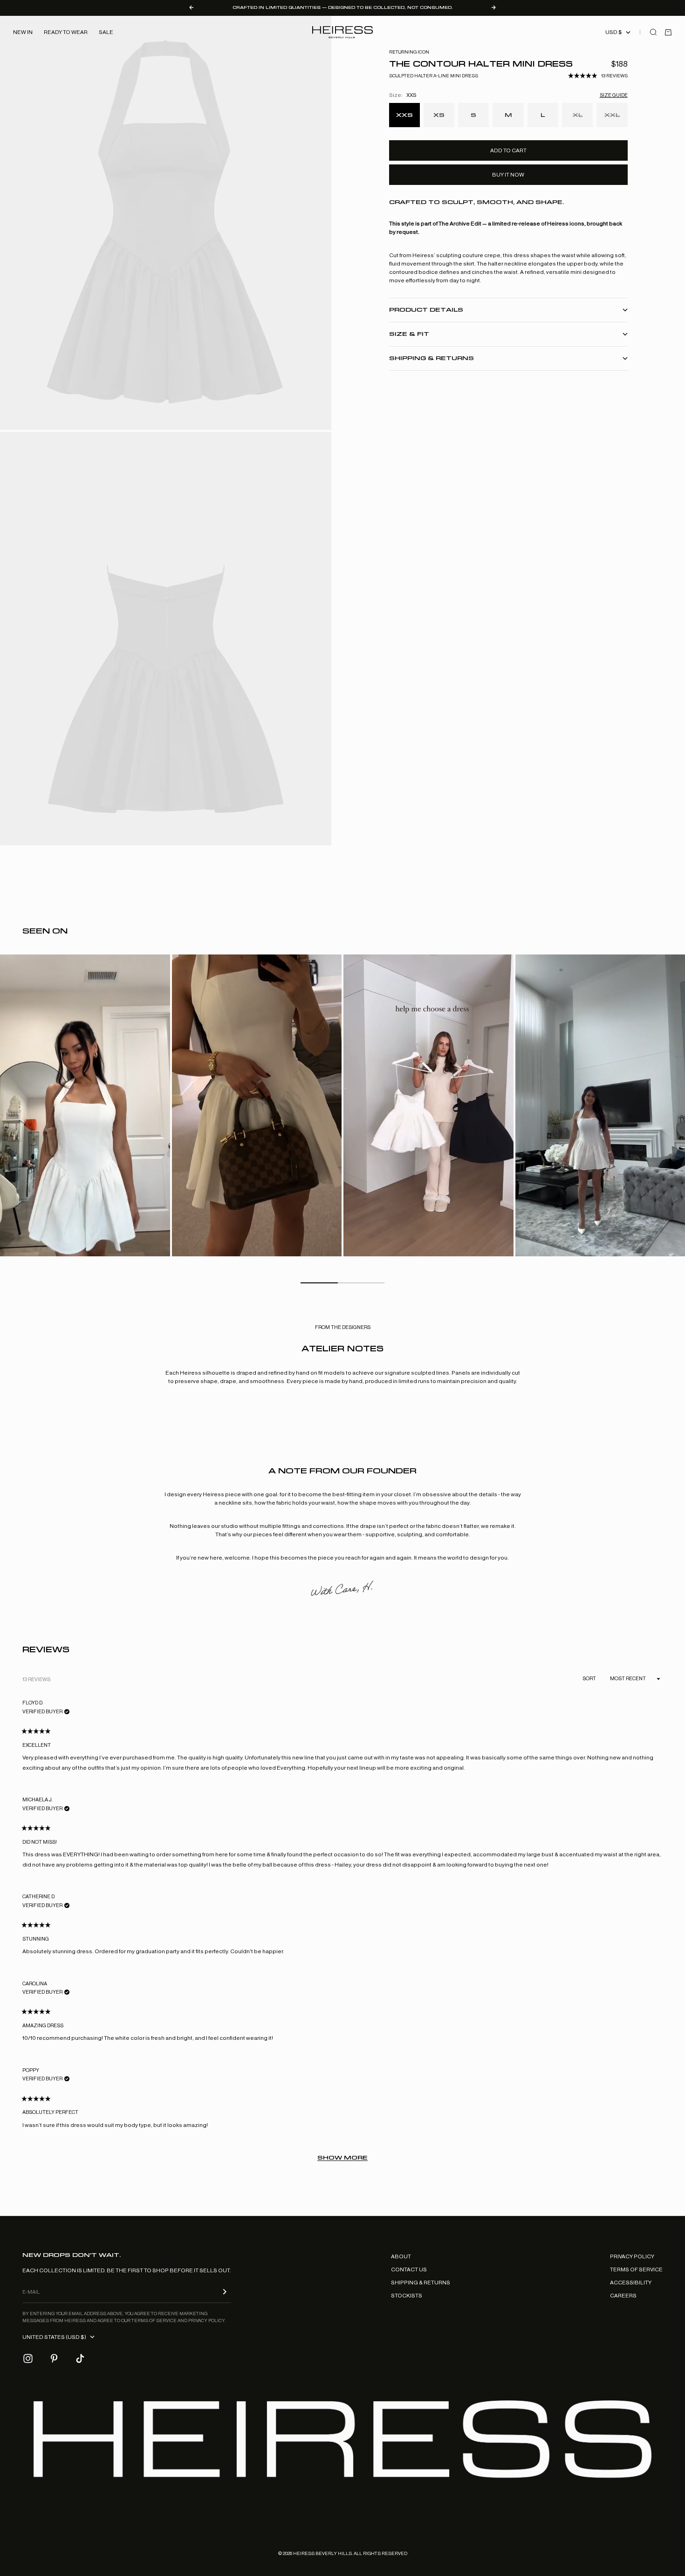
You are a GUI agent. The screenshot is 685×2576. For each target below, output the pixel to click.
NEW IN (23, 32)
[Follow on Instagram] (28, 2358)
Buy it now (508, 175)
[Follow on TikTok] (80, 2358)
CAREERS (623, 2296)
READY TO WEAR (66, 32)
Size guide (614, 95)
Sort (590, 1679)
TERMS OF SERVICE (636, 2269)
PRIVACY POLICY (632, 2256)
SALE (106, 32)
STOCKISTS (407, 2296)
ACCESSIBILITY (631, 2283)
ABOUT (401, 2256)
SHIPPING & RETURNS (421, 2283)
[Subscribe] (225, 2292)
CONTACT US (409, 2269)
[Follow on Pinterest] (54, 2358)
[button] (598, 76)
